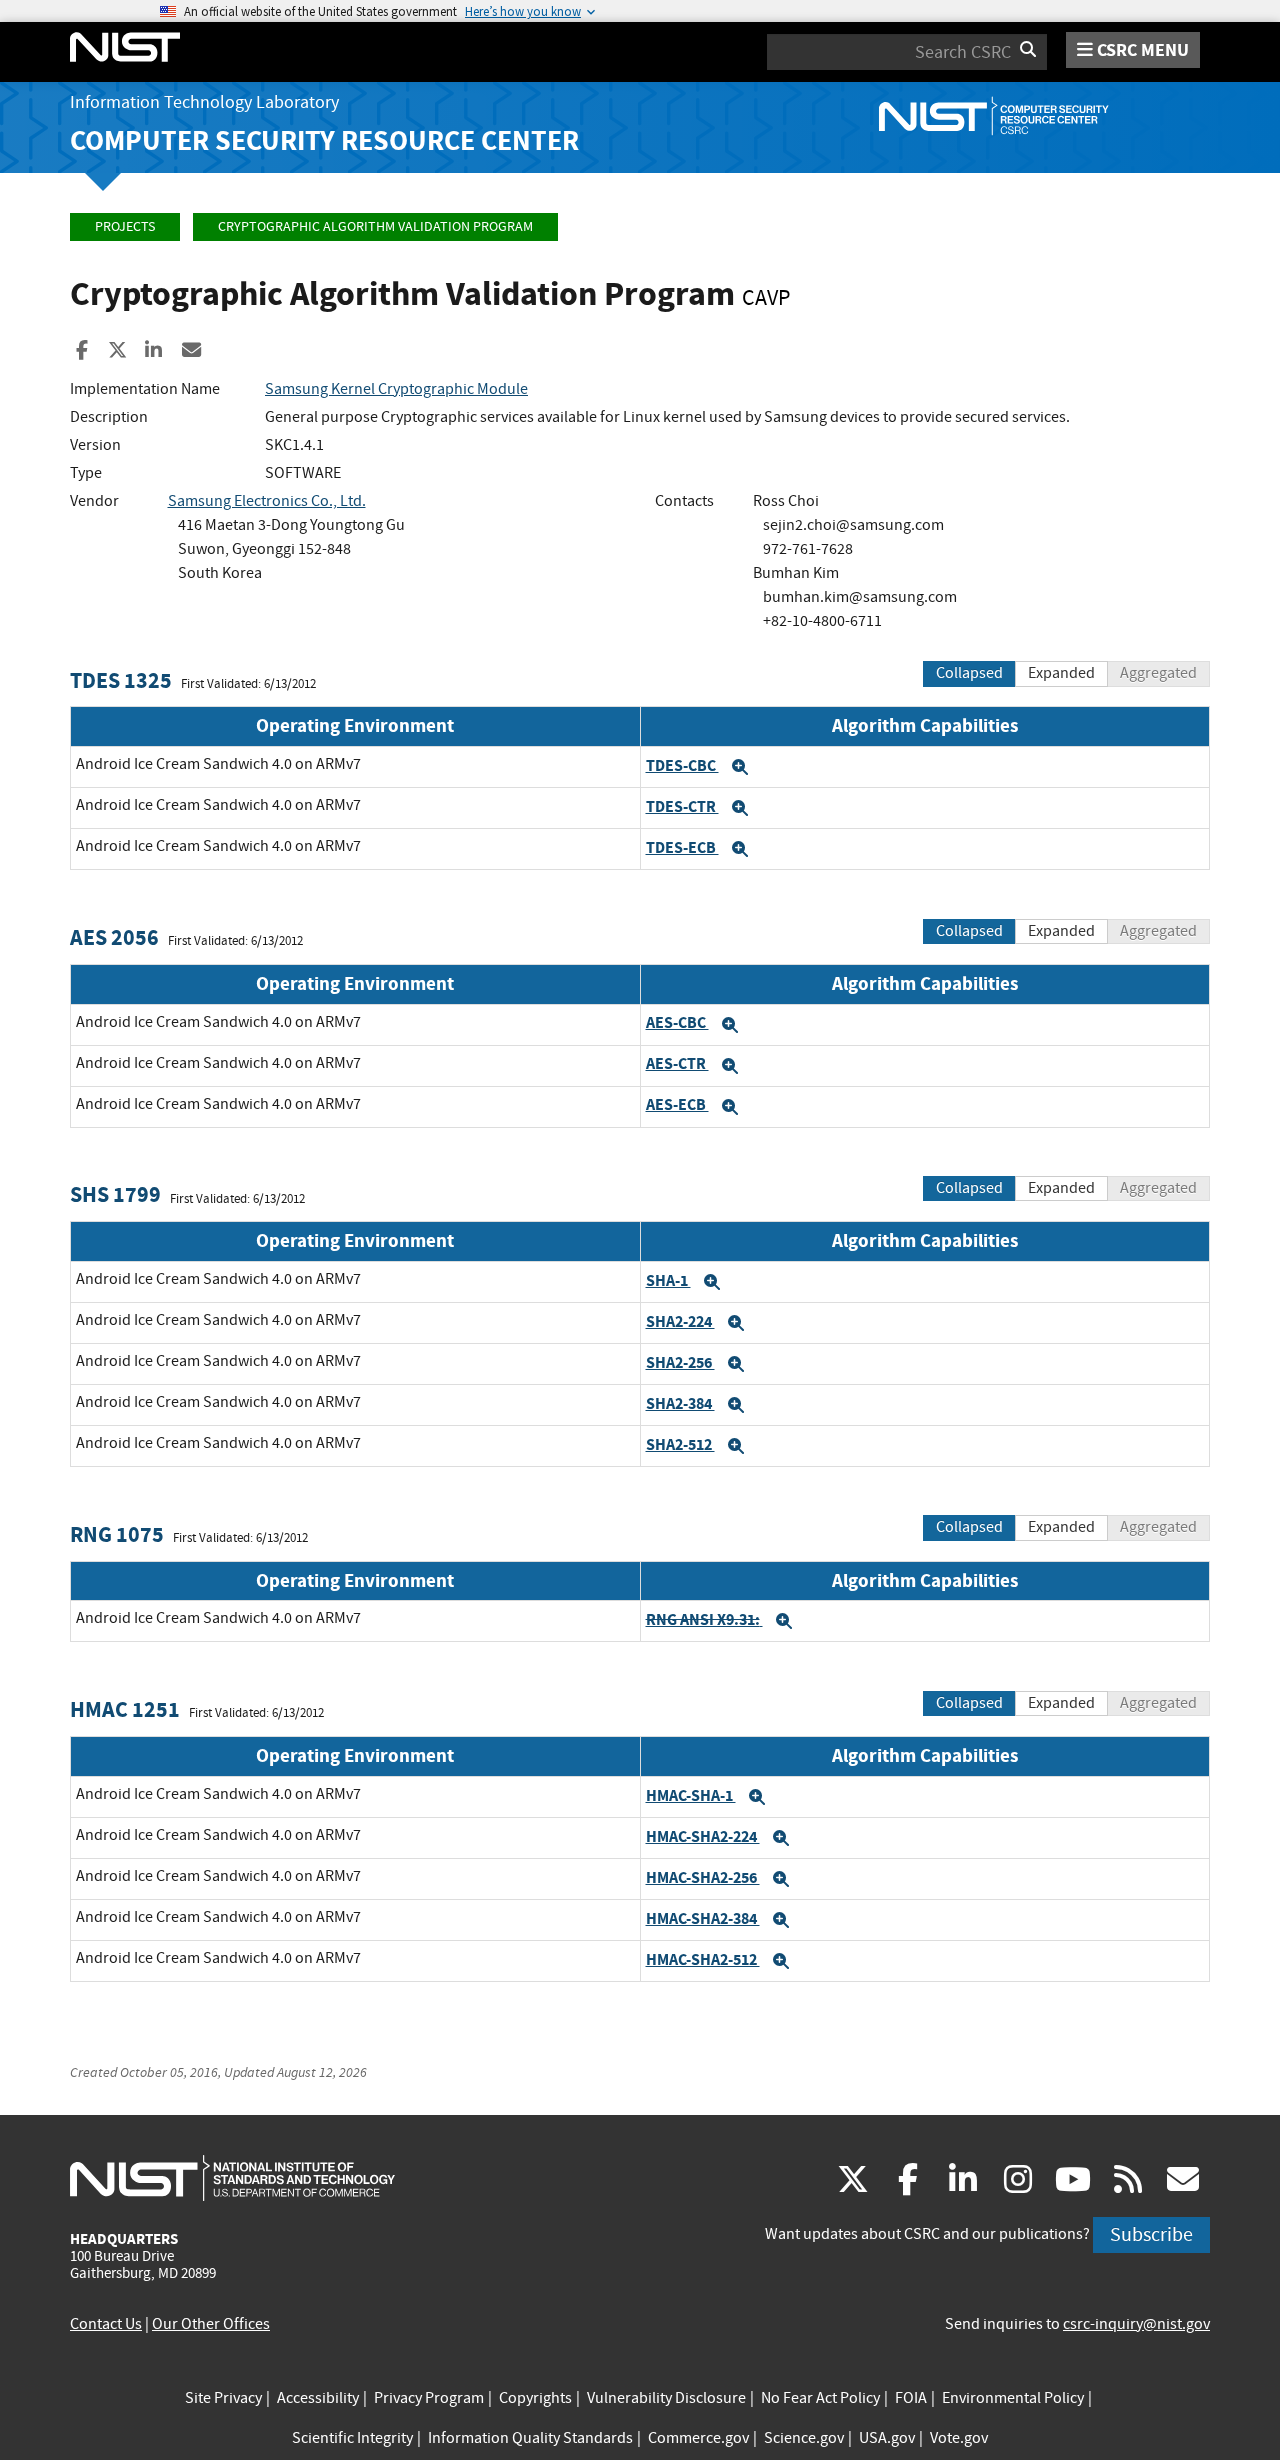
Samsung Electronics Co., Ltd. (267, 501)
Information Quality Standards (530, 2438)
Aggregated (1158, 673)
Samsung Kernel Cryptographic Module (396, 389)
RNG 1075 (117, 1534)
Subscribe (1151, 2234)
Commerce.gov (698, 2438)
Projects (125, 226)
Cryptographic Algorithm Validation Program (375, 226)
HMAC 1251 (125, 1709)
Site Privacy (223, 2398)
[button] (740, 767)
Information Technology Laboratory (204, 102)
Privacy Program (429, 2398)
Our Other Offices (211, 2324)
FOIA (911, 2398)
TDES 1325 (121, 680)
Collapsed (969, 673)
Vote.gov (959, 2438)
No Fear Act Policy (820, 2398)
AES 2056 (114, 937)
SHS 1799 (115, 1194)
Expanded (1061, 673)
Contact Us (106, 2324)
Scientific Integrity (352, 2438)
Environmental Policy (1013, 2398)
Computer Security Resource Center (324, 140)
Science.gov (804, 2438)
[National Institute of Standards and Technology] (232, 2177)
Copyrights (535, 2398)
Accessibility (318, 2398)
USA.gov (887, 2438)
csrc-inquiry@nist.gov (1136, 2324)
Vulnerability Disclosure (666, 2398)
